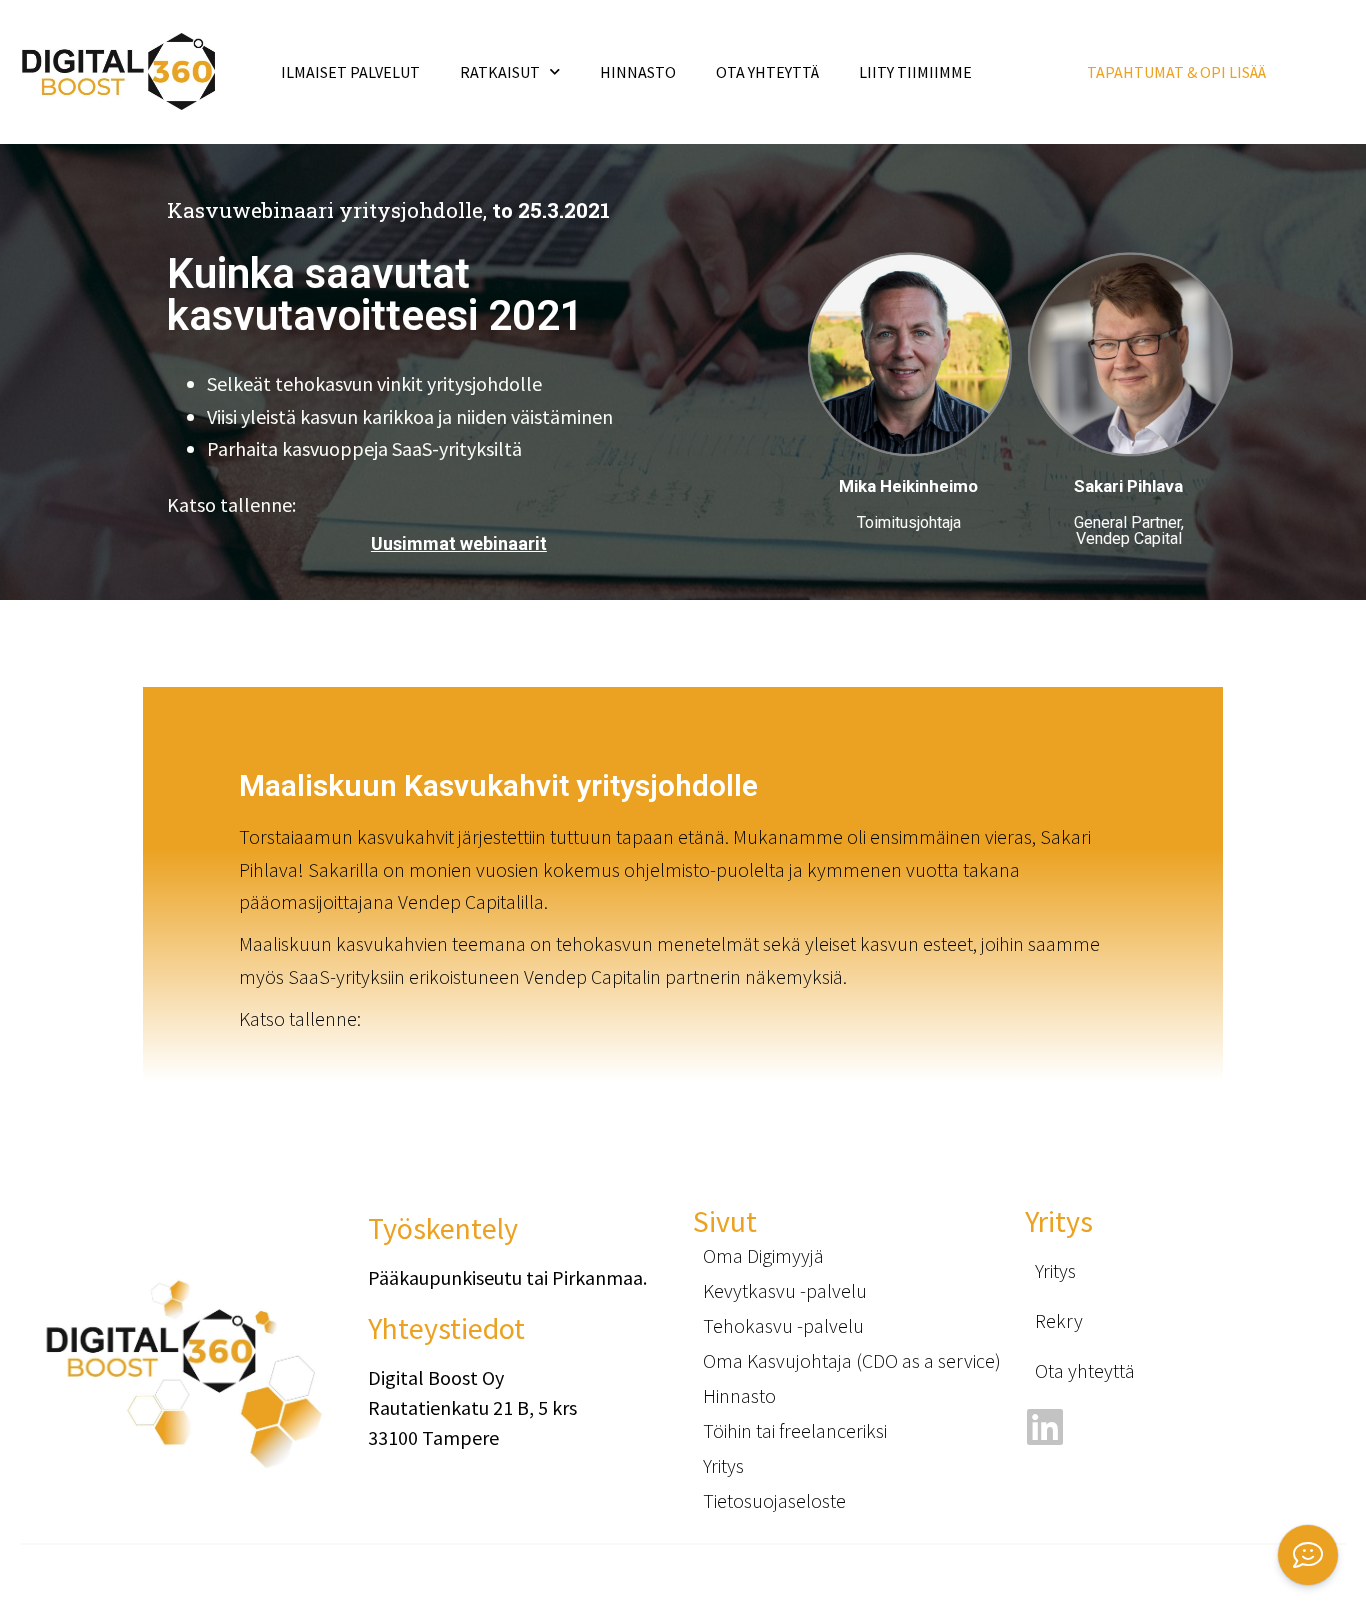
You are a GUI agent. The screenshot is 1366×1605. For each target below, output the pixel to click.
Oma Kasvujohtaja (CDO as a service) (852, 1360)
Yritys (723, 1465)
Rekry (1059, 1320)
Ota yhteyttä (1085, 1370)
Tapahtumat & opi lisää (1176, 72)
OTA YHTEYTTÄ (767, 72)
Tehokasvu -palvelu (783, 1325)
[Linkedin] (1045, 1426)
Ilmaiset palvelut (350, 72)
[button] (1308, 1555)
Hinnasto (638, 72)
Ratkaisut (500, 72)
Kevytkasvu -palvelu (785, 1290)
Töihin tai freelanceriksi (795, 1430)
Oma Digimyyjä (763, 1255)
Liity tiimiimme (915, 72)
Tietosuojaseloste (774, 1500)
